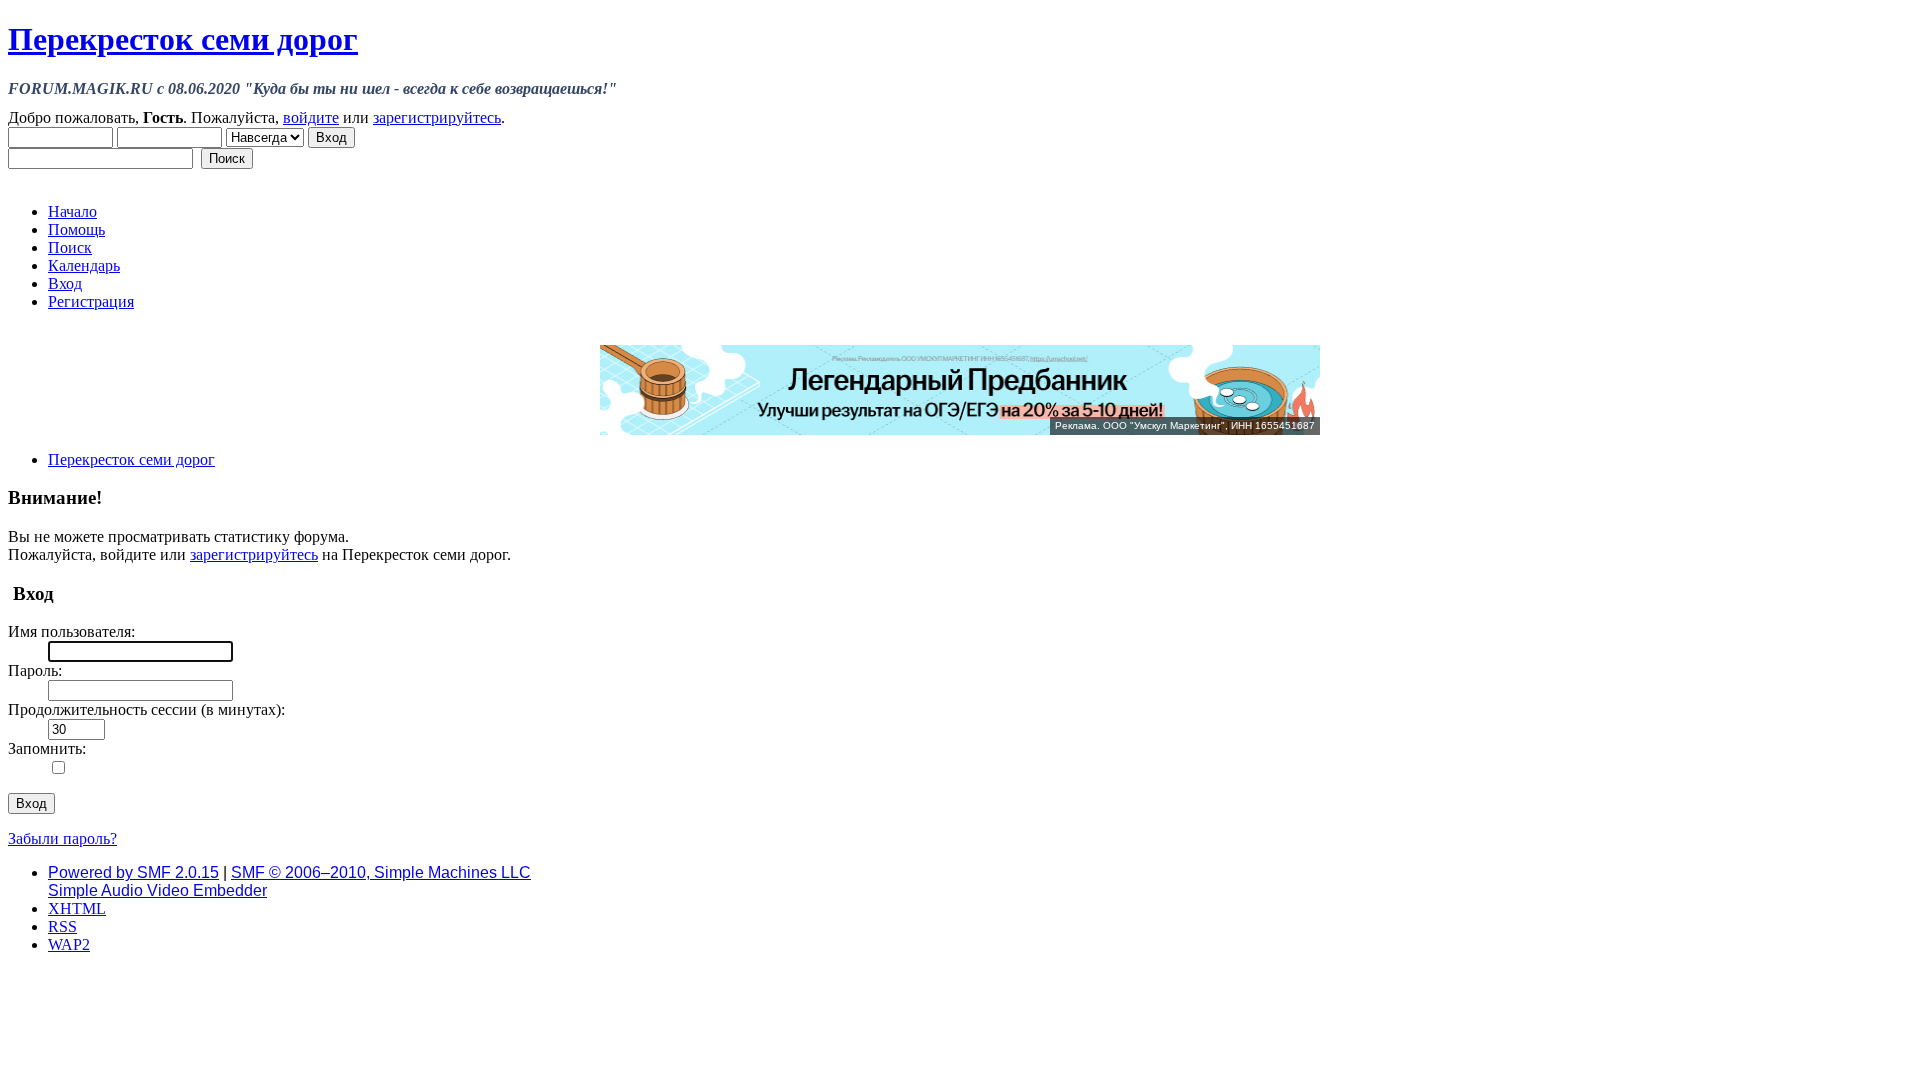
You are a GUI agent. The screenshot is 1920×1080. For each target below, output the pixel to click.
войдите (311, 117)
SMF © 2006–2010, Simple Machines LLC (381, 872)
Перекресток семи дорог (183, 39)
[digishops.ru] (960, 429)
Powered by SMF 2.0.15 (133, 872)
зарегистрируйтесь (437, 117)
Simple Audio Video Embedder (157, 890)
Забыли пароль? (62, 838)
